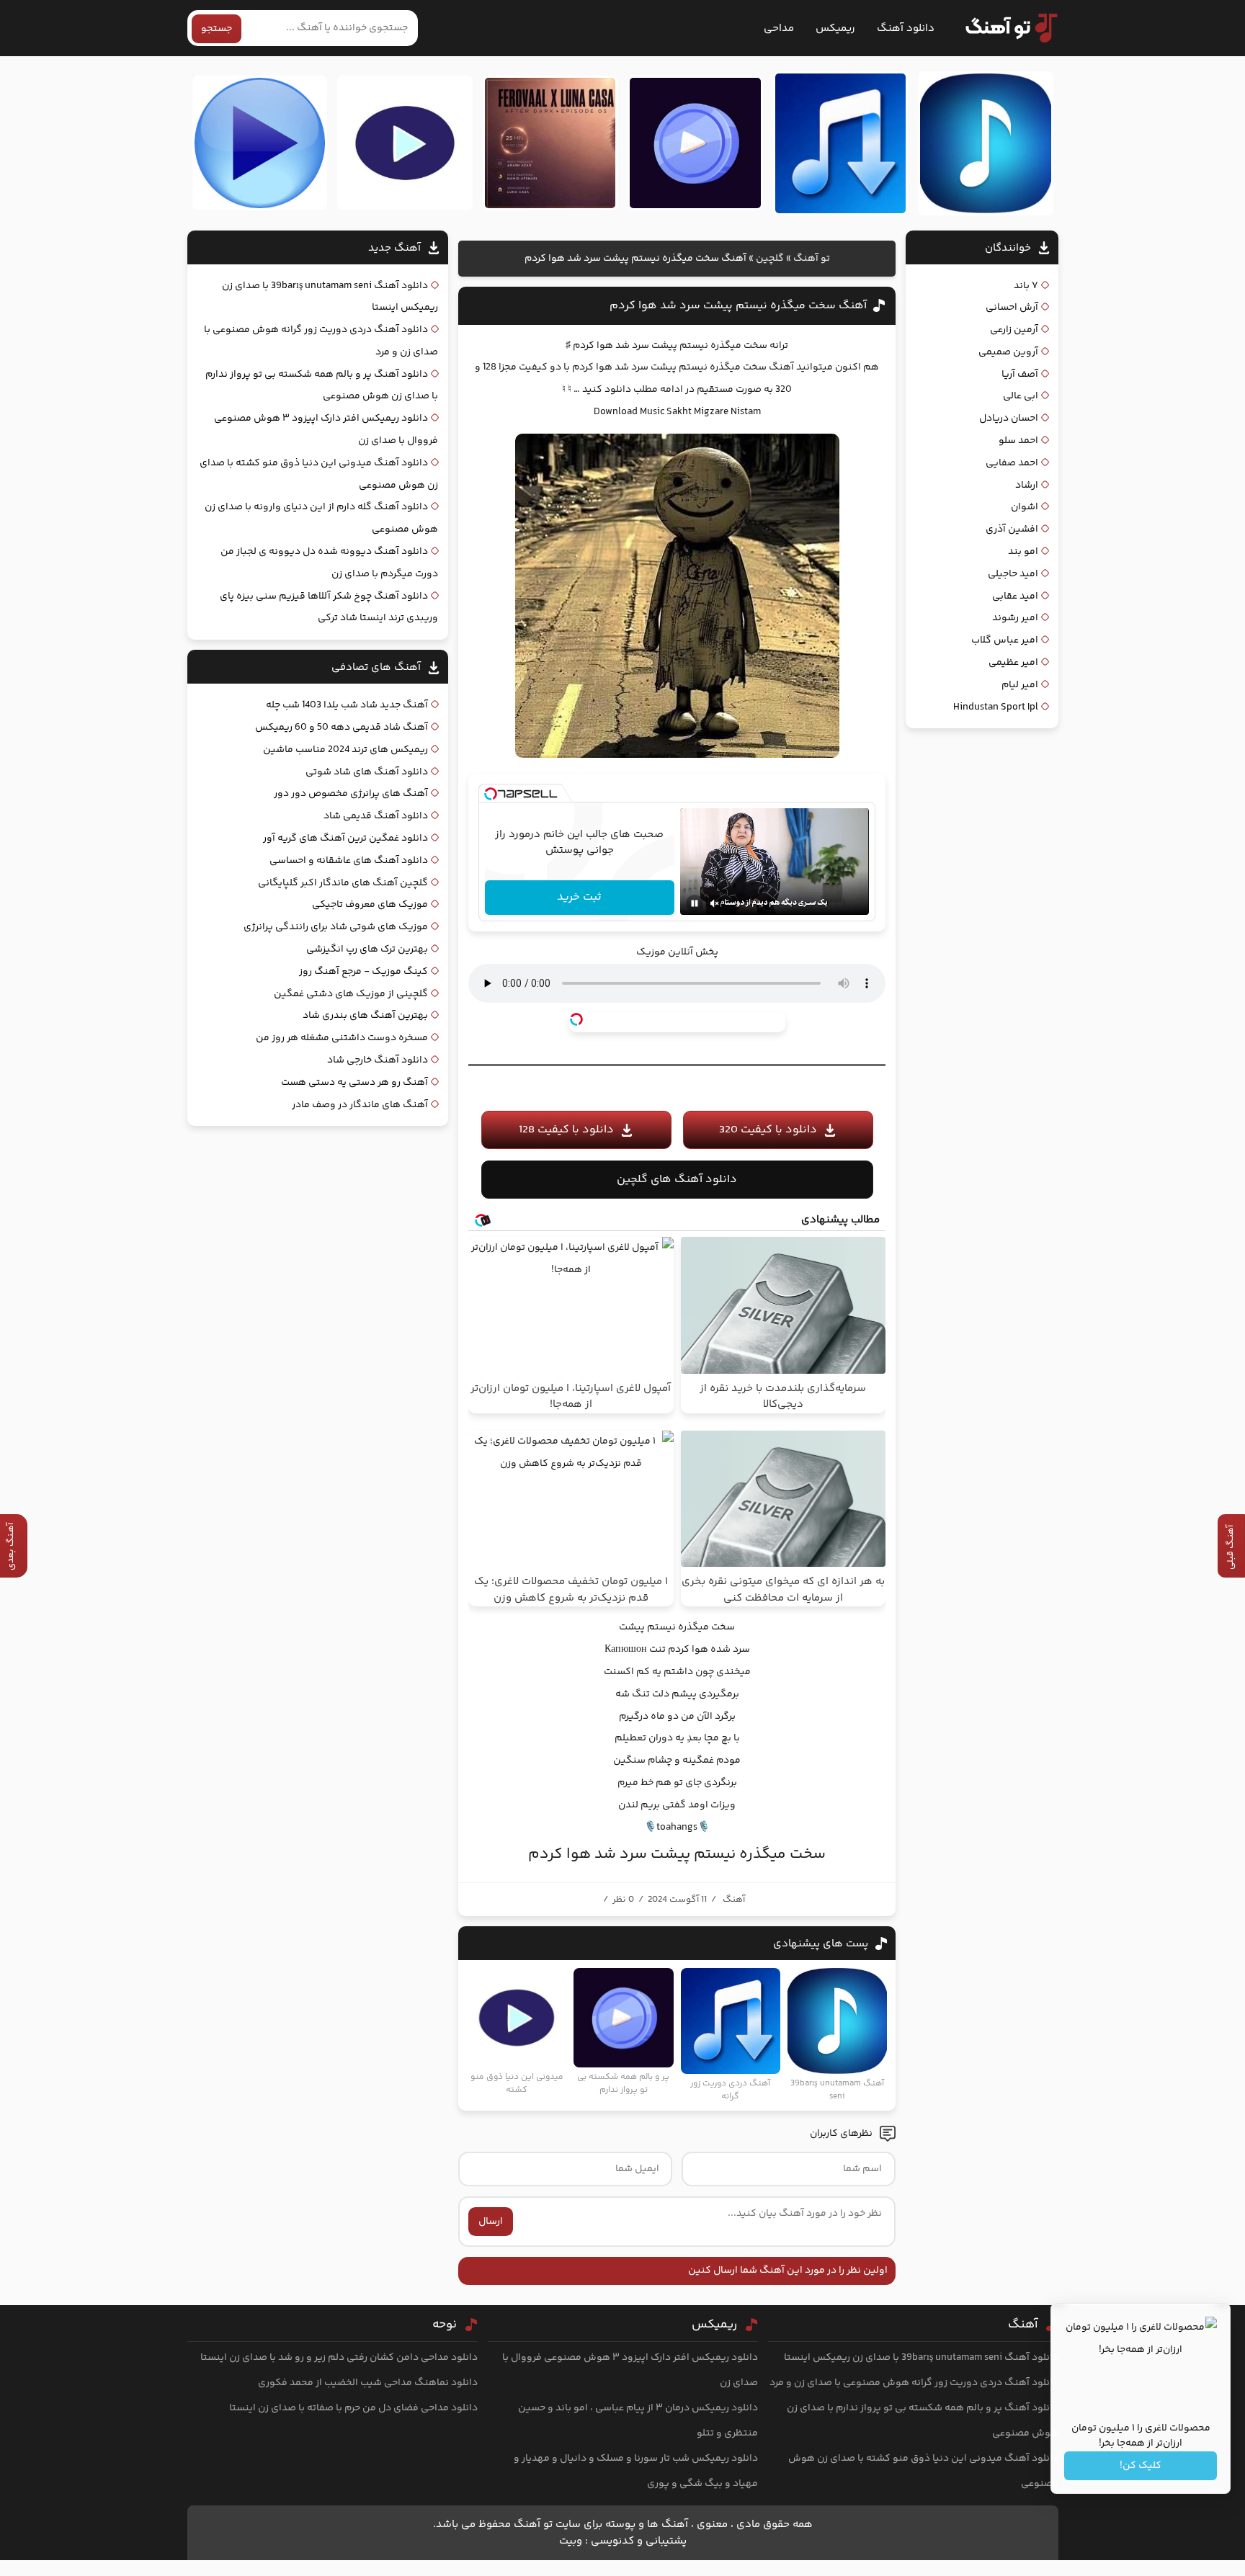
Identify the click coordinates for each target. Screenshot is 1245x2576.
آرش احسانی (1012, 308)
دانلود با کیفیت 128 (566, 1130)
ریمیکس (835, 28)
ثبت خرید (579, 897)
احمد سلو (1018, 441)
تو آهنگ (812, 259)
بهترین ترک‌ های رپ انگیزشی (367, 949)
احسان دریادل (1009, 419)
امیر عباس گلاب (1005, 640)
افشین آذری (1012, 529)
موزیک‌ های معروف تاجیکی (370, 905)
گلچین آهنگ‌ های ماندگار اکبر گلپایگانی (343, 883)
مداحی (779, 28)
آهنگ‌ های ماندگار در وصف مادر (360, 1105)
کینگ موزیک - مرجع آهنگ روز (363, 972)
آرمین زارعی (1014, 330)
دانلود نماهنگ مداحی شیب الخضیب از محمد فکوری (368, 2383)
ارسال (491, 2222)
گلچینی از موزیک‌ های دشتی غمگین (351, 994)
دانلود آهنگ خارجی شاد (378, 1060)
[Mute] (715, 903)
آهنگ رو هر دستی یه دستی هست (354, 1083)
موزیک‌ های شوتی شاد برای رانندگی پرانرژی (336, 927)
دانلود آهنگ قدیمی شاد (376, 816)
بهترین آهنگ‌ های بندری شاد (365, 1016)
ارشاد (1027, 486)
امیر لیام (1020, 685)
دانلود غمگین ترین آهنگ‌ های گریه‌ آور (345, 838)
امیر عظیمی (1013, 663)
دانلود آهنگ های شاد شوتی (367, 772)
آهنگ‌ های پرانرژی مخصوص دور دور (351, 794)
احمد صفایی (1012, 463)
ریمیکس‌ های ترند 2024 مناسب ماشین (345, 750)
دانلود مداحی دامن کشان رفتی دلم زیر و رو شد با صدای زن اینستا (339, 2358)
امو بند (1023, 552)
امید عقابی (1015, 596)
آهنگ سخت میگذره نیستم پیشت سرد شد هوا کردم (738, 306)
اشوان (1025, 507)
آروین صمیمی (1008, 352)
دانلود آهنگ (906, 28)
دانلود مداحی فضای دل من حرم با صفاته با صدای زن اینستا (353, 2408)
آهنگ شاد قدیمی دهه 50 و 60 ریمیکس (342, 728)
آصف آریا (1020, 375)
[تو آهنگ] (1004, 28)
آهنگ (734, 1900)
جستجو (217, 29)
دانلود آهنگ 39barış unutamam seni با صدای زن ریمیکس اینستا (921, 2358)
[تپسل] (491, 794)
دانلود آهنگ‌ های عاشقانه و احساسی (349, 861)
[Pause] (695, 903)
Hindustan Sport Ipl (996, 707)
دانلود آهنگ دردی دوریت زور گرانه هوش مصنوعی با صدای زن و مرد (914, 2383)
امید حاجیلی (1013, 574)
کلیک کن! (1141, 2466)
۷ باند (1026, 286)
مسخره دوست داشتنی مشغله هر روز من (342, 1038)
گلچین (770, 259)
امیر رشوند (1015, 618)
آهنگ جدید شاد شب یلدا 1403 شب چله (347, 705)
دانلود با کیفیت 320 (768, 1130)
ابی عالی (1021, 396)
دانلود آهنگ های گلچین (677, 1180)
